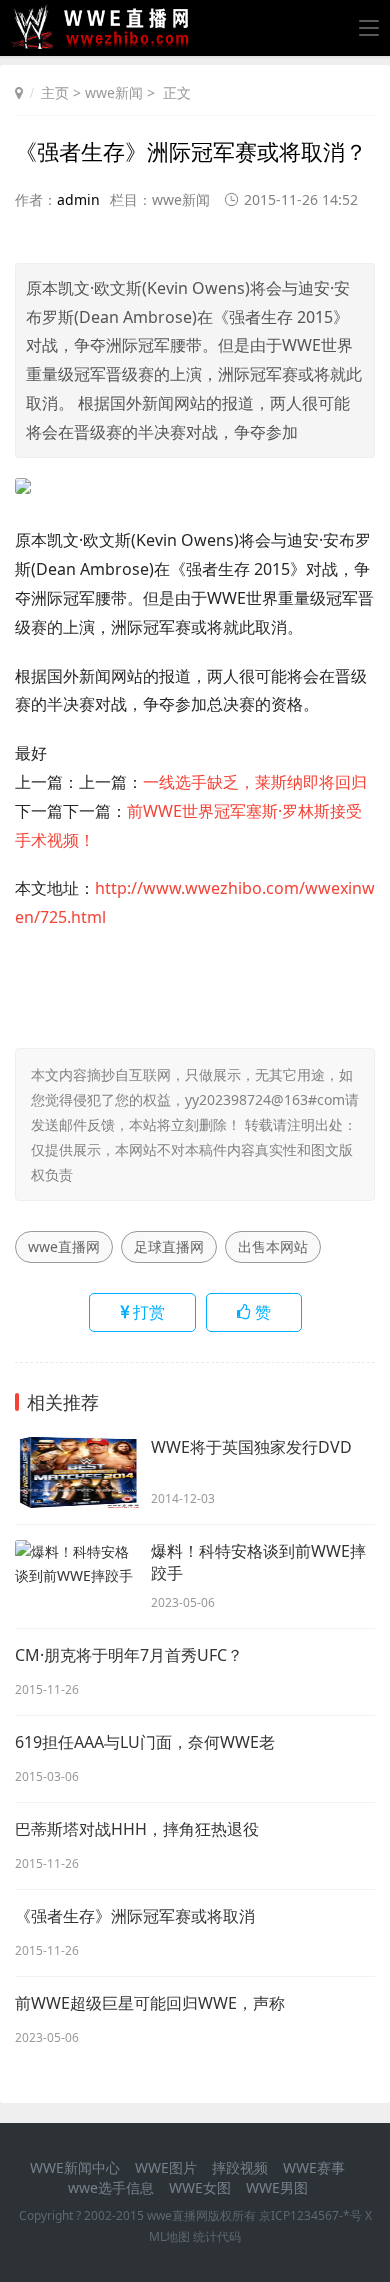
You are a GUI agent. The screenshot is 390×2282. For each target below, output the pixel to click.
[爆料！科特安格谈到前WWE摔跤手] (78, 1576)
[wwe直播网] (105, 41)
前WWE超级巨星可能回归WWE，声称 (150, 2003)
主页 (55, 92)
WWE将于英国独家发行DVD (251, 1447)
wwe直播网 (64, 1246)
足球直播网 (169, 1246)
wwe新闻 (114, 92)
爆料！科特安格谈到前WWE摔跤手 (258, 1562)
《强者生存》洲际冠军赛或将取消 (135, 1916)
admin (78, 199)
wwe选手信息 (111, 2187)
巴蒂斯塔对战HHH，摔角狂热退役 (137, 1829)
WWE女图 (200, 2187)
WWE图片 (166, 2167)
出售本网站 (273, 1246)
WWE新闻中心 (75, 2167)
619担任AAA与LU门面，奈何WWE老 (145, 1742)
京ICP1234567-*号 (310, 2215)
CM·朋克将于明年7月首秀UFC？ (129, 1655)
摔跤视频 (240, 2167)
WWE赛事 (314, 2167)
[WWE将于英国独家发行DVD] (78, 1472)
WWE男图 (277, 2187)
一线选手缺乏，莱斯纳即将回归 (255, 782)
